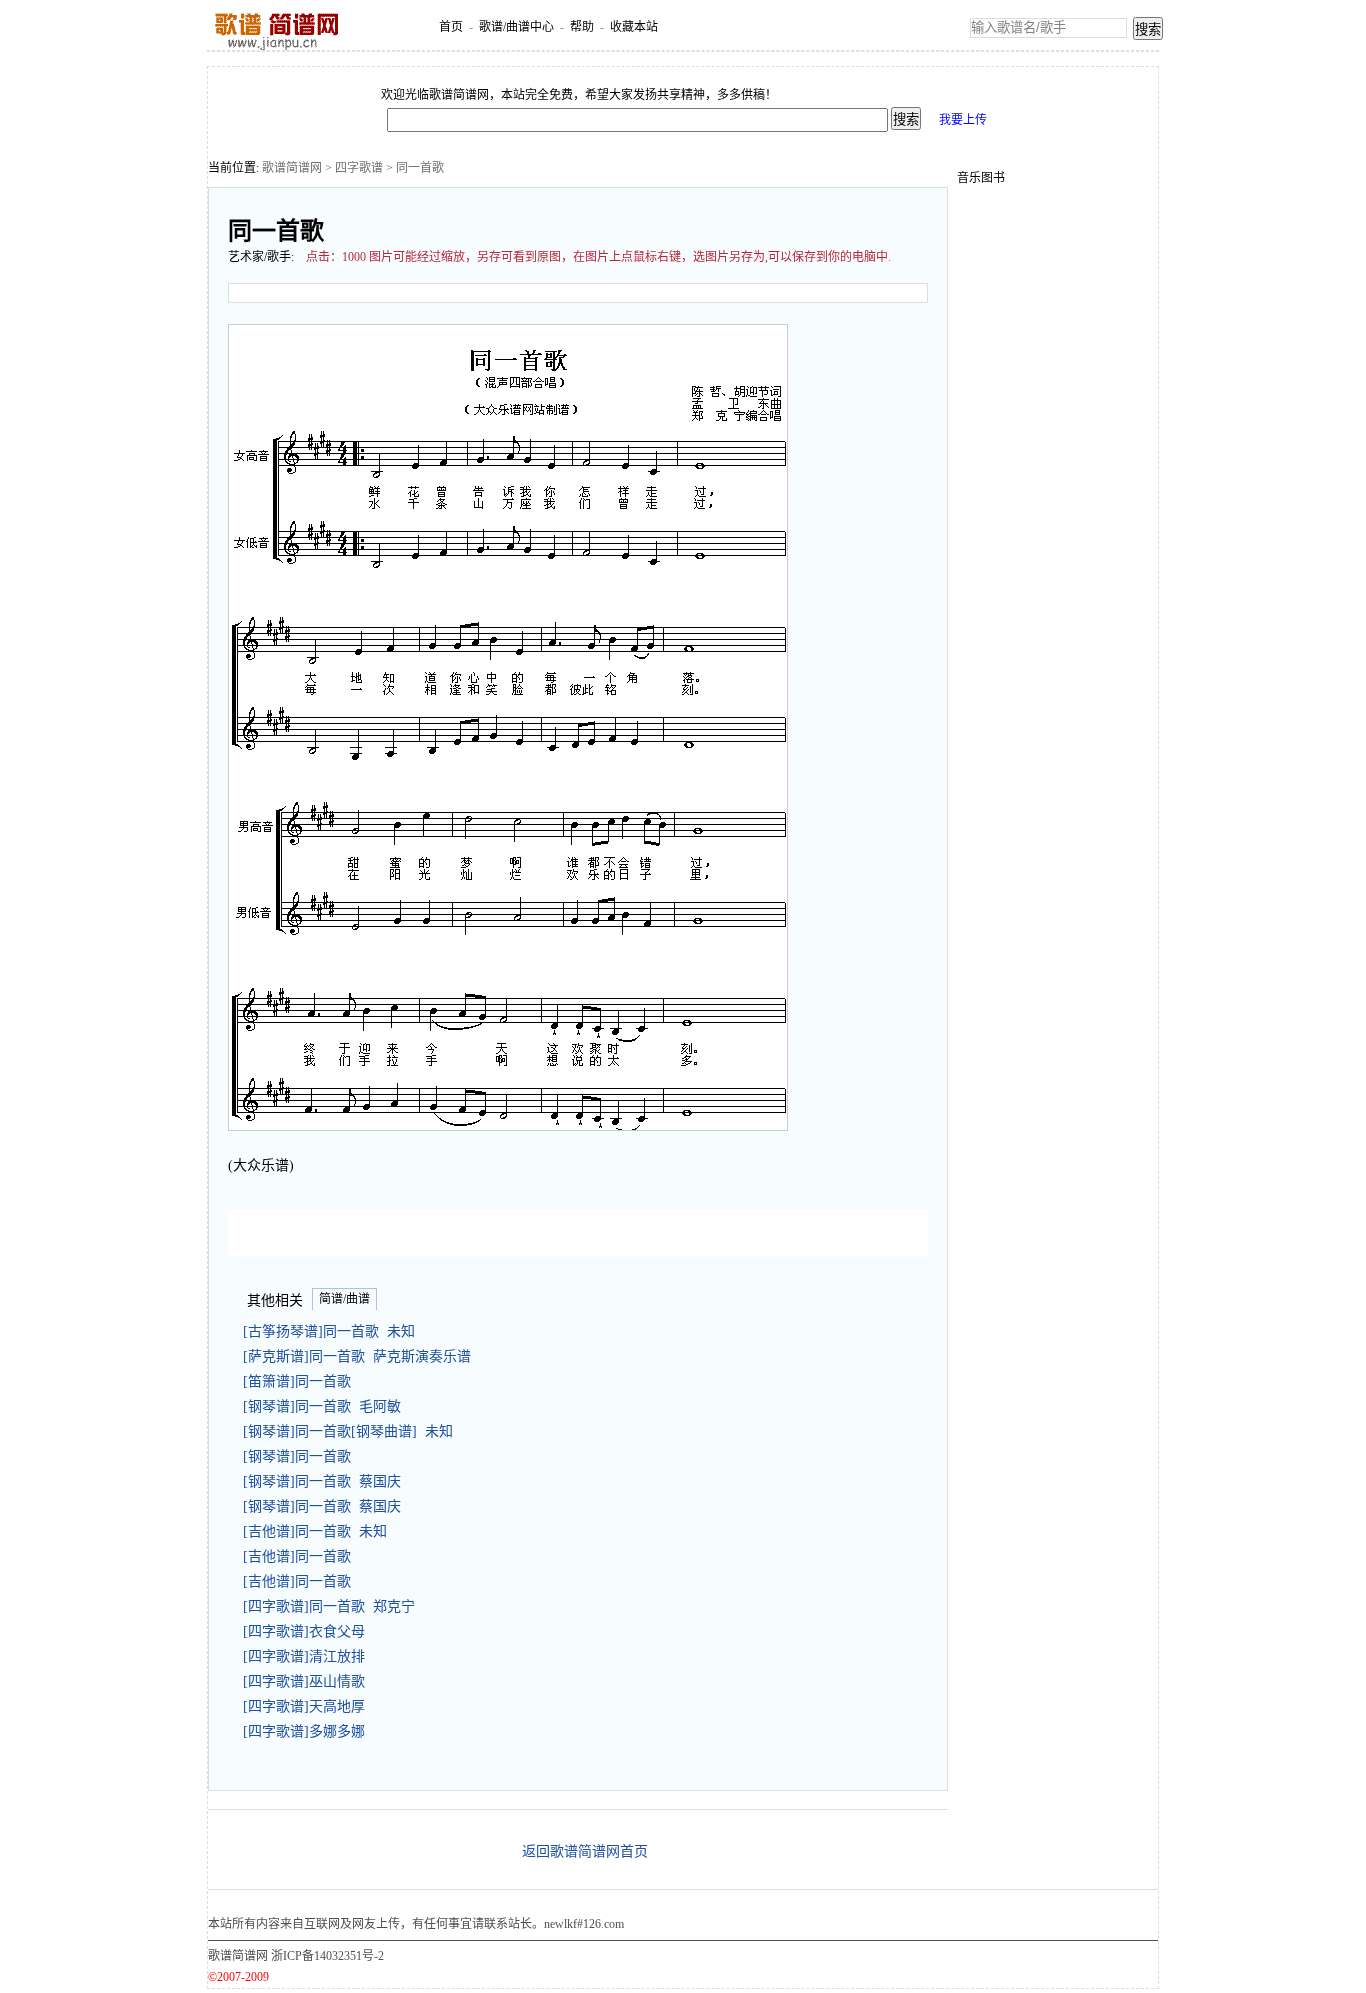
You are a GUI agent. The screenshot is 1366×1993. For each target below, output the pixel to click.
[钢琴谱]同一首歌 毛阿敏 (322, 1406)
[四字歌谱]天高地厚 (308, 1706)
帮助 (582, 27)
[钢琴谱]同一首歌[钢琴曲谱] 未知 (348, 1431)
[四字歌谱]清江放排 (308, 1656)
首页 (451, 27)
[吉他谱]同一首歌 (301, 1556)
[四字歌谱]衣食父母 (308, 1631)
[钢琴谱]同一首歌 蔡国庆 (322, 1481)
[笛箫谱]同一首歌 (301, 1381)
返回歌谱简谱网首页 (585, 1851)
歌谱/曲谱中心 (516, 27)
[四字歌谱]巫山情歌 (308, 1681)
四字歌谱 (359, 168)
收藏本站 (634, 27)
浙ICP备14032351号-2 (327, 1956)
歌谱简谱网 (292, 168)
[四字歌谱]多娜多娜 (308, 1731)
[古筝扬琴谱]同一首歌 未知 (329, 1331)
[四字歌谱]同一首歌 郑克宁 (329, 1606)
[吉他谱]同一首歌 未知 (315, 1531)
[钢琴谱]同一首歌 (301, 1456)
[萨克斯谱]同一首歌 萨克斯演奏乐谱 (357, 1356)
